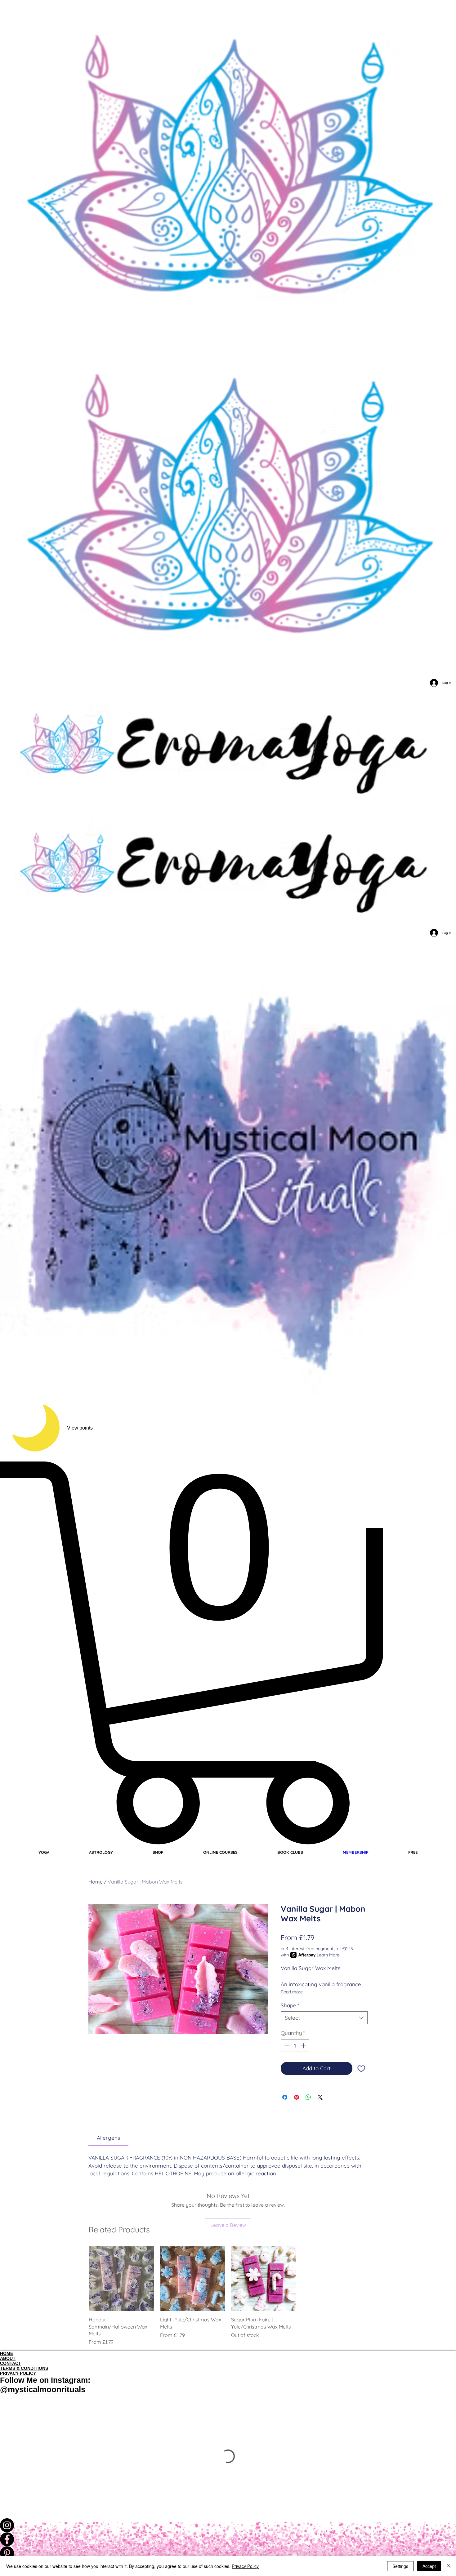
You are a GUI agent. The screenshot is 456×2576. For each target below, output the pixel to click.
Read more (292, 1992)
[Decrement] (286, 2046)
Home (96, 1882)
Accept (429, 2566)
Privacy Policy (245, 2566)
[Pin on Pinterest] (297, 2097)
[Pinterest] (228, 2553)
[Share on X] (320, 2097)
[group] (228, 2296)
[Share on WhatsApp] (308, 2097)
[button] (228, 1653)
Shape (290, 2005)
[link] (108, 2138)
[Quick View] (121, 2279)
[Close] (449, 2566)
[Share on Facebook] (285, 2097)
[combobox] (324, 2018)
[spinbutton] (295, 2046)
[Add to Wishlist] (361, 2068)
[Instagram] (228, 2525)
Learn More (328, 1955)
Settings (400, 2566)
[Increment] (304, 2046)
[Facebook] (228, 2539)
